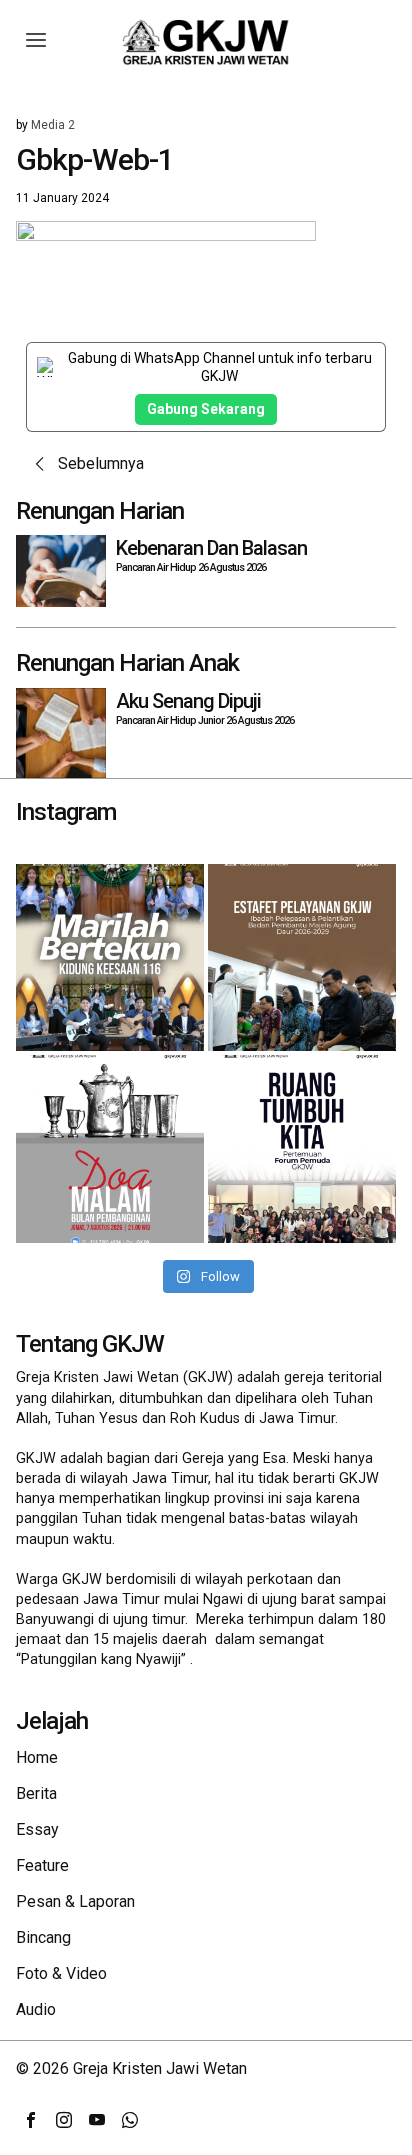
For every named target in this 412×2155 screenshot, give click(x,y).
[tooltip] (31, 2120)
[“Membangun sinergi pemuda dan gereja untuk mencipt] (302, 1149)
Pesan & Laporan (75, 1901)
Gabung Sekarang (206, 409)
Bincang (43, 1937)
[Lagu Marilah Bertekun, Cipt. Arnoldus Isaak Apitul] (110, 958)
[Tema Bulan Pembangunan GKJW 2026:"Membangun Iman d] (110, 1149)
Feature (42, 1865)
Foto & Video (61, 1973)
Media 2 (53, 125)
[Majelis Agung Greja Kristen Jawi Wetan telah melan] (302, 958)
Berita (36, 1793)
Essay (37, 1829)
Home (37, 1757)
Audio (36, 2009)
